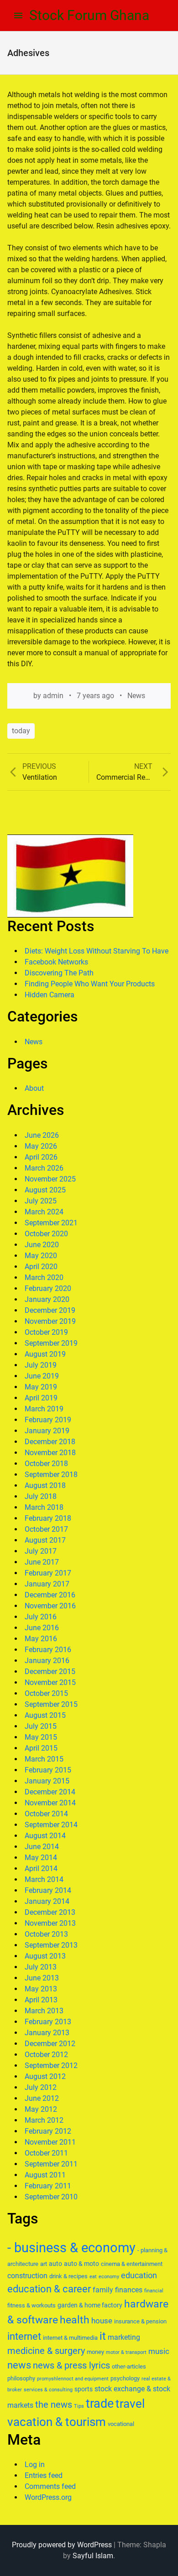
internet (24, 2336)
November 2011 (50, 2142)
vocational (121, 2424)
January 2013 (47, 2033)
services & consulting (48, 2390)
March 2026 (44, 1168)
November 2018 (50, 1453)
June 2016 (42, 1628)
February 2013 (48, 2022)
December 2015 (50, 1672)
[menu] (18, 16)
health (75, 2320)
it (103, 2336)
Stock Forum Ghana (89, 15)
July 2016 (41, 1617)
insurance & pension (140, 2321)
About (34, 1088)
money (95, 2352)
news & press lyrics (71, 2365)
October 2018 (46, 1464)
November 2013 (50, 1923)
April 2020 (41, 1267)
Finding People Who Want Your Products (90, 984)
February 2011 (48, 2186)
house (102, 2321)
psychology (125, 2378)
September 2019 (51, 1343)
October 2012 (46, 2055)
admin (53, 696)
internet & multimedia (70, 2338)
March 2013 (44, 2011)
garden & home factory (90, 2305)
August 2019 (45, 1354)
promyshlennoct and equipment (73, 2379)
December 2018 (50, 1442)
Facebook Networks (56, 962)
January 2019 (47, 1431)
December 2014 (50, 1792)
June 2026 (42, 1135)
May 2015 (41, 1737)
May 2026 (41, 1146)
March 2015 (44, 1759)
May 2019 (41, 1387)
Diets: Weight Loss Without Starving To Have (97, 951)
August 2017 (45, 1540)
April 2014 (41, 1869)
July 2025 (41, 1201)
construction (27, 2276)
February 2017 (48, 1573)
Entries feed (44, 2475)
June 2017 (42, 1562)
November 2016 (50, 1606)
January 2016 (47, 1661)
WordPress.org (48, 2497)
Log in (35, 2465)
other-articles (129, 2366)
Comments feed (50, 2486)
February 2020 (48, 1288)
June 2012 (42, 2098)
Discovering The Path (59, 973)
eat (93, 2277)
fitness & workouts (31, 2305)
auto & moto (81, 2264)
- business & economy (71, 2248)
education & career (49, 2289)
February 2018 (48, 1518)
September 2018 (51, 1475)
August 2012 (45, 2076)
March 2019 (44, 1409)
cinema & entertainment (132, 2264)
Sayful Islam (93, 2556)
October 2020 (46, 1234)
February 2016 (48, 1650)
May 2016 (41, 1639)
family (103, 2290)
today (21, 731)
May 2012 (41, 2109)
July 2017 (41, 1551)
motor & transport (126, 2352)
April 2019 (41, 1398)
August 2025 (45, 1190)
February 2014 (48, 1890)
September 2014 (51, 1825)
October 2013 (46, 1934)
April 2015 (41, 1748)
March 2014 (44, 1879)
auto (55, 2264)
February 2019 (48, 1420)
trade (100, 2404)
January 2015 (47, 1781)
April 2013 (41, 2000)
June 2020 (42, 1245)
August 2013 (45, 1956)
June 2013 (42, 1978)
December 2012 (50, 2044)
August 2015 (45, 1715)
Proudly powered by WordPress (62, 2545)
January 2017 (47, 1584)
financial (154, 2291)
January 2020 (47, 1299)
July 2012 (41, 2087)
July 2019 (41, 1365)
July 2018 (41, 1496)
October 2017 (46, 1529)
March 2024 (44, 1212)
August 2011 (45, 2175)
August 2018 (45, 1485)
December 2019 (50, 1310)
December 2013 (50, 1912)
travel (130, 2404)
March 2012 (44, 2120)
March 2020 (44, 1278)
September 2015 (51, 1704)
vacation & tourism (57, 2422)
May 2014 (41, 1858)
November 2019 (50, 1321)
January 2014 (47, 1901)
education (139, 2275)
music (159, 2351)
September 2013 (51, 1945)
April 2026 (41, 1157)
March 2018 (44, 1507)
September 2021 (51, 1223)
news (19, 2365)
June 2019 (42, 1376)
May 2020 (41, 1256)
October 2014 (46, 1814)
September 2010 (51, 2197)
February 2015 (48, 1770)
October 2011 (46, 2153)
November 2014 (50, 1803)
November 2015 (50, 1682)
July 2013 (41, 1967)
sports (84, 2389)
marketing (124, 2337)
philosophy (21, 2378)
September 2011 (51, 2164)
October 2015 (46, 1693)
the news (54, 2405)
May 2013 (41, 1989)
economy (109, 2277)
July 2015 (41, 1726)
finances (129, 2290)
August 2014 (45, 1836)
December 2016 (50, 1595)
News (136, 696)
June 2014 (42, 1847)
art (44, 2264)
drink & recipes (68, 2276)
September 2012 (51, 2065)
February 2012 (48, 2131)
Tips (79, 2406)
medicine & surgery (46, 2351)
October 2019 (46, 1332)
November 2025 (50, 1179)
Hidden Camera (50, 995)
